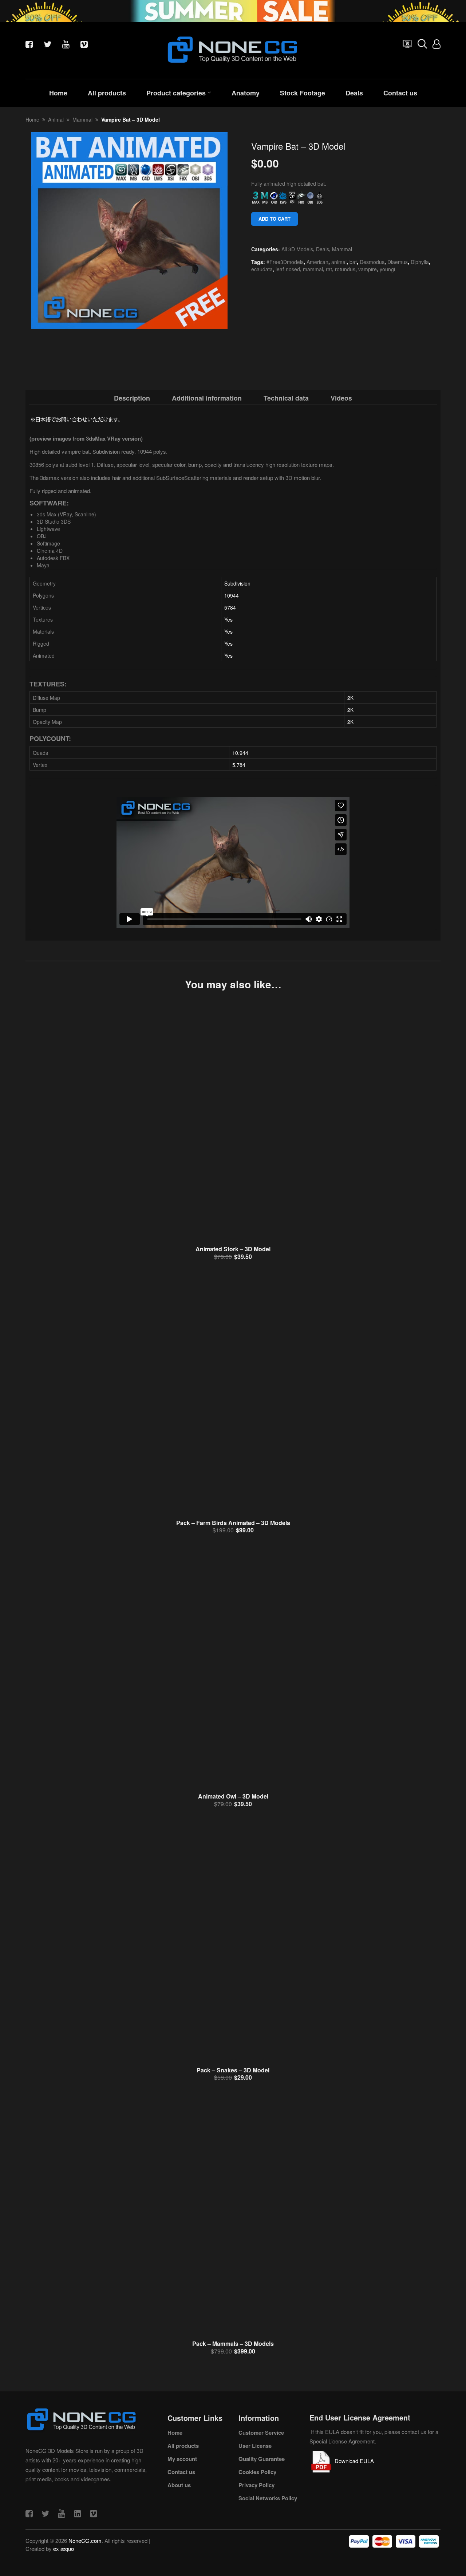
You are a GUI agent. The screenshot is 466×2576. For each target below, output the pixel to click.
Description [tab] (132, 398)
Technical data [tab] (286, 398)
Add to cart (275, 219)
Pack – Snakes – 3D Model (233, 2070)
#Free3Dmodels (285, 262)
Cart (406, 46)
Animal (56, 119)
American (317, 262)
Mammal (82, 119)
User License (255, 2446)
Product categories (176, 93)
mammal (313, 269)
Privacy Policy (256, 2485)
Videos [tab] (341, 398)
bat (353, 262)
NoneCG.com (85, 2540)
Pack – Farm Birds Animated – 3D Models (233, 1523)
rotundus (345, 269)
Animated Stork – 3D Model (233, 1249)
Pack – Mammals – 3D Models (233, 2343)
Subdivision (237, 583)
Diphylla (420, 262)
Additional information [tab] (207, 398)
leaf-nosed (288, 269)
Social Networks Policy (268, 2498)
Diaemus (398, 262)
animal (339, 262)
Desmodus (372, 262)
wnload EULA (358, 2461)
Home (58, 93)
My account (182, 2459)
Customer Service (261, 2433)
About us (179, 2485)
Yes (228, 619)
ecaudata (262, 269)
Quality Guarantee (262, 2459)
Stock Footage (303, 93)
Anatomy (246, 93)
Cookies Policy (257, 2472)
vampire (368, 269)
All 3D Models (297, 249)
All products (107, 93)
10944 (232, 595)
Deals (354, 93)
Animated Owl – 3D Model (233, 1796)
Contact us (400, 93)
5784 (230, 607)
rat (329, 269)
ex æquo (64, 2549)
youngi (387, 269)
